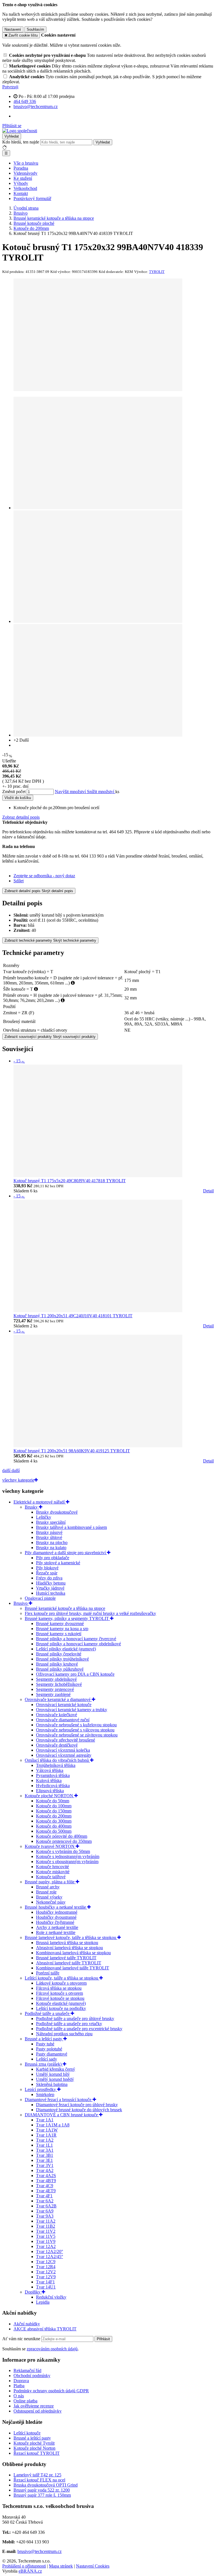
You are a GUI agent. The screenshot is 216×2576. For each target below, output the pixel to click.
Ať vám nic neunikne (22, 2339)
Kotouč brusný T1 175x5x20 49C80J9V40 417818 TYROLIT (70, 1181)
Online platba (25, 2401)
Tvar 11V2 (46, 2231)
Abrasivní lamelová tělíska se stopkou (69, 1948)
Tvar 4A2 (45, 2170)
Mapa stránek (61, 2566)
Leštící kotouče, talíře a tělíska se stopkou (62, 1978)
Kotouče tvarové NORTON (50, 1846)
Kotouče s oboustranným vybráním (67, 1862)
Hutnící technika (51, 1593)
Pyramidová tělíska (53, 1775)
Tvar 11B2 (46, 2226)
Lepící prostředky (41, 2089)
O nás (19, 2396)
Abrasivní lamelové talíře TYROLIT (69, 1963)
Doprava (21, 2381)
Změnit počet (14, 792)
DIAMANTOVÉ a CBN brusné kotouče (62, 2115)
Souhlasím (35, 29)
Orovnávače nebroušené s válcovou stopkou (75, 1730)
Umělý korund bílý (53, 2074)
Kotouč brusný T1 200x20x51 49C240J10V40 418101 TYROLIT (73, 1316)
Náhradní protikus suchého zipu (64, 2034)
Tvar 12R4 (46, 2267)
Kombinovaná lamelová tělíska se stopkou (73, 1953)
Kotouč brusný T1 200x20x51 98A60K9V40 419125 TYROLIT (72, 1451)
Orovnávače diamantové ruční (63, 1720)
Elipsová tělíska (50, 1791)
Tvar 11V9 (46, 2241)
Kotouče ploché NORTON (49, 1796)
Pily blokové (47, 1568)
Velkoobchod (25, 188)
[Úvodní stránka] (20, 131)
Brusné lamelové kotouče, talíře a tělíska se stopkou (71, 1937)
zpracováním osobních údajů (52, 2349)
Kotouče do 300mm (54, 1821)
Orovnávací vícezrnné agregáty (64, 1755)
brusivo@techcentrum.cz (40, 2551)
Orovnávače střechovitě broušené (66, 1740)
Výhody (21, 183)
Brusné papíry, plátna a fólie (50, 1882)
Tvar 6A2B (46, 2206)
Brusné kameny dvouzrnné (60, 1624)
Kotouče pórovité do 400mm (62, 1836)
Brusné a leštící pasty (44, 2039)
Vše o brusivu (26, 163)
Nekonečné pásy (51, 1902)
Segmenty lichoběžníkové (59, 1684)
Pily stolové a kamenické (58, 1563)
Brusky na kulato (51, 1548)
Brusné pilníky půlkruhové (60, 1669)
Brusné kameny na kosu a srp (62, 1629)
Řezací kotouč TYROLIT (37, 2453)
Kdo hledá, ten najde (21, 142)
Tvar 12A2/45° (49, 2257)
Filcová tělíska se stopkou (59, 1988)
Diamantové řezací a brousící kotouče (59, 2100)
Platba (19, 2386)
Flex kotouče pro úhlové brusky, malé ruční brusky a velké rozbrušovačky (90, 1613)
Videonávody (25, 173)
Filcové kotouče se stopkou (60, 1998)
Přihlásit (103, 2339)
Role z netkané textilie (56, 1932)
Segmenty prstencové (55, 1689)
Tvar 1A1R (46, 2135)
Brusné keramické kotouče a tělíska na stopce (65, 1608)
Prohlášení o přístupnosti (24, 2566)
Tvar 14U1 (46, 2287)
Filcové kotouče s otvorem (59, 1993)
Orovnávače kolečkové (57, 1715)
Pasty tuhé (45, 2044)
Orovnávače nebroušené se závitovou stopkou (77, 1735)
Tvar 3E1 (44, 2160)
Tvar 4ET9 (46, 2191)
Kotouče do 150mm (54, 1811)
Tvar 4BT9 (46, 2181)
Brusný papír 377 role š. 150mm (42, 2495)
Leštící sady (47, 2059)
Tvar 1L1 (44, 2145)
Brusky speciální (51, 1522)
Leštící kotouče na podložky (61, 2008)
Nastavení (13, 29)
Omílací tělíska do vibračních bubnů (57, 1760)
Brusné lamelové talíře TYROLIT (66, 1958)
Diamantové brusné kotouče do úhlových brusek (79, 2110)
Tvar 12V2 (46, 2272)
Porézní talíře (48, 1973)
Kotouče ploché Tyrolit (34, 2443)
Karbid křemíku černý (56, 2069)
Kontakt (21, 193)
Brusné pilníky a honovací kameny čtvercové (76, 1639)
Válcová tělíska (50, 1770)
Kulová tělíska (49, 1780)
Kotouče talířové (51, 1877)
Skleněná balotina (52, 2084)
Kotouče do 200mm (54, 1816)
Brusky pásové (49, 1532)
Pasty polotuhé (49, 2049)
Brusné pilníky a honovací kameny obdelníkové (78, 1644)
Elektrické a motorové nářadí (40, 1502)
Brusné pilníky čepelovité (59, 1654)
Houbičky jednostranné (57, 1912)
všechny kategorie (18, 1480)
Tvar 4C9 (45, 2186)
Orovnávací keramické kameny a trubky (72, 1710)
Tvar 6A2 (45, 2201)
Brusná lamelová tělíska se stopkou (67, 1943)
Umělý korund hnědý (55, 2079)
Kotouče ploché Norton (34, 2448)
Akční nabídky (27, 2324)
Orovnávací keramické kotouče (64, 1705)
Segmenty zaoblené (53, 1694)
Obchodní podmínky (32, 2376)
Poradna (21, 168)
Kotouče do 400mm (54, 1826)
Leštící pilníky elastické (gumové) (66, 1649)
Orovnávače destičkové (57, 1745)
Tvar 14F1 (45, 2282)
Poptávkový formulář (32, 198)
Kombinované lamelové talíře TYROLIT (73, 1968)
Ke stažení (23, 178)
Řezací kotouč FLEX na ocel (39, 2480)
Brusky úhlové (49, 1537)
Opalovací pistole (40, 1598)
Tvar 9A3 (45, 2216)
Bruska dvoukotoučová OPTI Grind (46, 2485)
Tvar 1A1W (47, 2130)
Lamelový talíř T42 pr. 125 (37, 2475)
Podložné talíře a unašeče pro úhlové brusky (75, 2019)
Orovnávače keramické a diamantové (58, 1699)
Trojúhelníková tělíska (56, 1765)
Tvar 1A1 (45, 2120)
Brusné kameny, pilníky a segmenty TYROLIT (67, 1618)
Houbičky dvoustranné (56, 1917)
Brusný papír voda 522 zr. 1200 (42, 2490)
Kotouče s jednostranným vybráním (68, 1856)
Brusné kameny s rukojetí (59, 1634)
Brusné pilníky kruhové (57, 1664)
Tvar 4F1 (44, 2196)
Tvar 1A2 (45, 2140)
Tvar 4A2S (46, 2176)
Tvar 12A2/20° (49, 2251)
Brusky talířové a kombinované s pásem (71, 1527)
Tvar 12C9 (46, 2262)
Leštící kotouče (27, 2433)
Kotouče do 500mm (54, 1831)
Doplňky (33, 2292)
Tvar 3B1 (45, 2155)
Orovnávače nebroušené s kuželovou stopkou (76, 1725)
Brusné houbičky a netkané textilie (56, 1907)
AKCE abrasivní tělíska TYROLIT (45, 2329)
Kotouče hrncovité (52, 1867)
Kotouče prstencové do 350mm (64, 1841)
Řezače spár (47, 1573)
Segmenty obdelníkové (56, 1679)
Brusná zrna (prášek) (44, 2064)
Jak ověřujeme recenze (34, 2406)
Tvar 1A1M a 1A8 (53, 2125)
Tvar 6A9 (45, 2211)
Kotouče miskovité (53, 1872)
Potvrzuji (10, 87)
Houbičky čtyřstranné (55, 1922)
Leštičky (44, 1517)
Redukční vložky (51, 2297)
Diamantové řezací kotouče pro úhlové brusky (77, 2105)
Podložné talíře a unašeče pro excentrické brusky (79, 2029)
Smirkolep (45, 2094)
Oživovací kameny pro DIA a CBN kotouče (75, 1674)
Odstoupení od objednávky (38, 2411)
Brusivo (21, 1603)
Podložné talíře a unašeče (48, 2013)
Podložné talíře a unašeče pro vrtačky (69, 2024)
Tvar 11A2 (46, 2221)
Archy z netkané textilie (57, 1927)
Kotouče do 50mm (53, 1801)
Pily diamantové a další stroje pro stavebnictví (66, 1553)
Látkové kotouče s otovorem (61, 1983)
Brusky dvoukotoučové (57, 1512)
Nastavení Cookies (93, 2566)
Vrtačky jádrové (50, 1588)
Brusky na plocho (52, 1542)
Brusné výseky (49, 1897)
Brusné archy (48, 1887)
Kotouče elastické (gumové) (61, 2003)
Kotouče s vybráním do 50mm (63, 1851)
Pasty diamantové (52, 2054)
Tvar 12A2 (46, 2246)
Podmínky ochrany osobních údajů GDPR (51, 2391)
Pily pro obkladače (53, 1558)
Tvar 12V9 (46, 2277)
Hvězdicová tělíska (53, 1786)
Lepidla (43, 2302)
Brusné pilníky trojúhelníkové (62, 1659)
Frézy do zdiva (49, 1578)
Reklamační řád (27, 2370)
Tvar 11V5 (46, 2236)
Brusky (32, 1507)
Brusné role (46, 1892)
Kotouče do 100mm (54, 1806)
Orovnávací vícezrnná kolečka (63, 1750)
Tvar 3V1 (45, 2165)
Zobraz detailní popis (21, 817)
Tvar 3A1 (45, 2150)
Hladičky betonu (51, 1583)
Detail (208, 1191)
